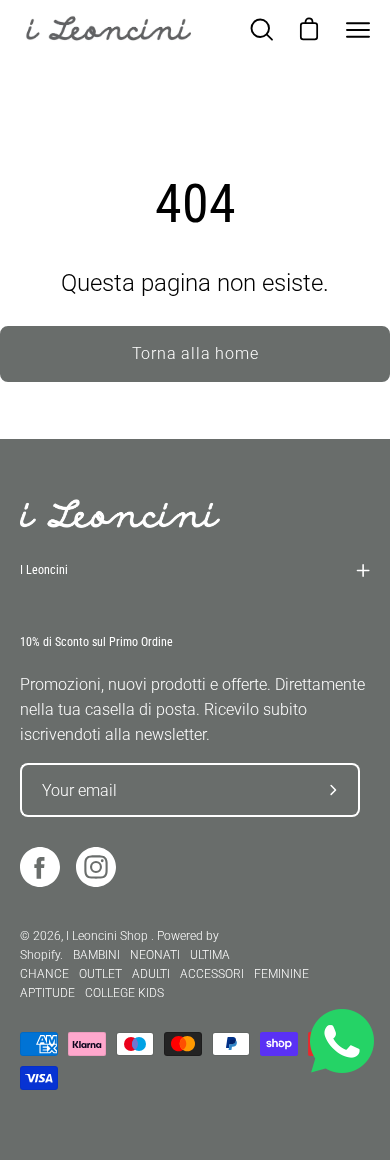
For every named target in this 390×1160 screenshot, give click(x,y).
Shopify (40, 955)
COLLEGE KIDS (124, 993)
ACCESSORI (212, 974)
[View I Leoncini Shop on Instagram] (96, 867)
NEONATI (155, 955)
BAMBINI (96, 955)
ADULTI (151, 974)
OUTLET (100, 974)
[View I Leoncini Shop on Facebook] (40, 867)
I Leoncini (44, 570)
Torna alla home (195, 353)
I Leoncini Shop (108, 936)
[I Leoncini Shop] (110, 30)
